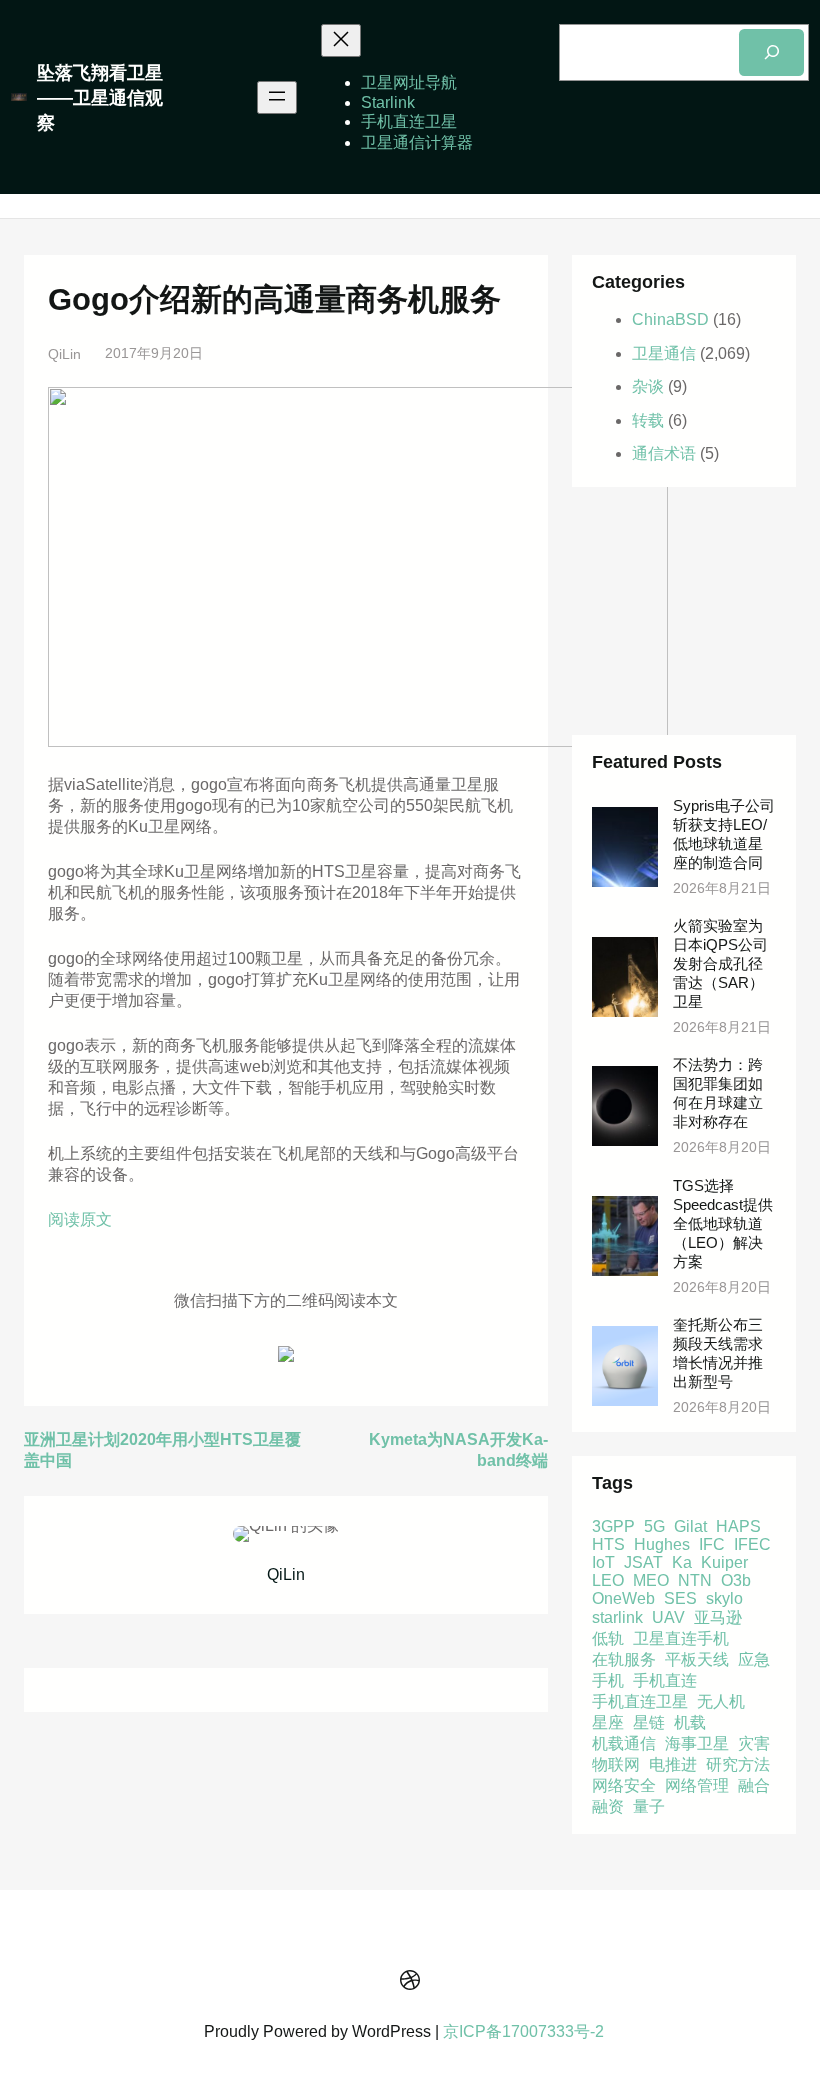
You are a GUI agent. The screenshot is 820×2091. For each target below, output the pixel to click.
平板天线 (697, 1659)
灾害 (754, 1743)
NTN (695, 1580)
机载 (690, 1722)
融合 (754, 1785)
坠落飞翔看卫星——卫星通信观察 (100, 97)
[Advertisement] (684, 611)
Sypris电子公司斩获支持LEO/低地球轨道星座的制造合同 (724, 834)
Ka (682, 1562)
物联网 (616, 1764)
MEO (651, 1580)
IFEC (752, 1544)
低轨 (608, 1638)
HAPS (738, 1526)
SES (680, 1598)
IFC (712, 1544)
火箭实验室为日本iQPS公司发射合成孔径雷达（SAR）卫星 (720, 964)
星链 (649, 1722)
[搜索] (771, 52)
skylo (724, 1598)
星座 (608, 1722)
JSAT (643, 1562)
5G (654, 1526)
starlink (617, 1617)
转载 (648, 420)
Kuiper (724, 1562)
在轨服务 (624, 1659)
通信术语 (664, 453)
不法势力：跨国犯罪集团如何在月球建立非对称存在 (718, 1093)
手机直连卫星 (640, 1701)
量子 (649, 1806)
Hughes (662, 1544)
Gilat (690, 1526)
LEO (608, 1580)
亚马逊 (718, 1617)
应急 (754, 1659)
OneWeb (623, 1598)
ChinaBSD (670, 319)
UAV (668, 1617)
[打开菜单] (277, 97)
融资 (608, 1806)
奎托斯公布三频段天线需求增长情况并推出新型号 (718, 1353)
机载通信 (624, 1743)
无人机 (721, 1701)
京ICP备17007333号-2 (523, 2031)
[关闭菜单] (341, 40)
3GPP (613, 1526)
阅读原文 (80, 1219)
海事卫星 (697, 1743)
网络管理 (697, 1785)
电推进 (673, 1764)
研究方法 (738, 1764)
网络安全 (624, 1785)
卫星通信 (664, 353)
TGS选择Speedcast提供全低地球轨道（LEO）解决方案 (723, 1224)
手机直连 (665, 1680)
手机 (608, 1680)
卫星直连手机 (681, 1638)
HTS (608, 1544)
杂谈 (648, 386)
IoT (603, 1562)
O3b (736, 1580)
